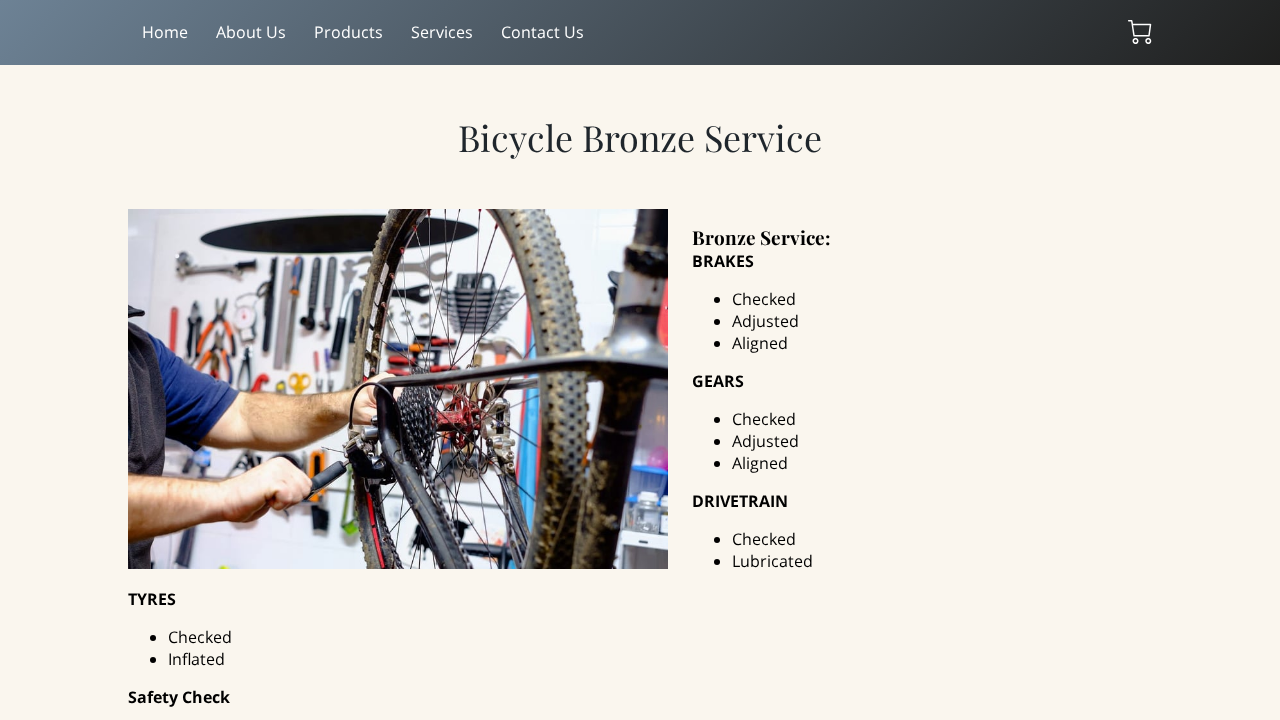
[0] (1140, 32)
